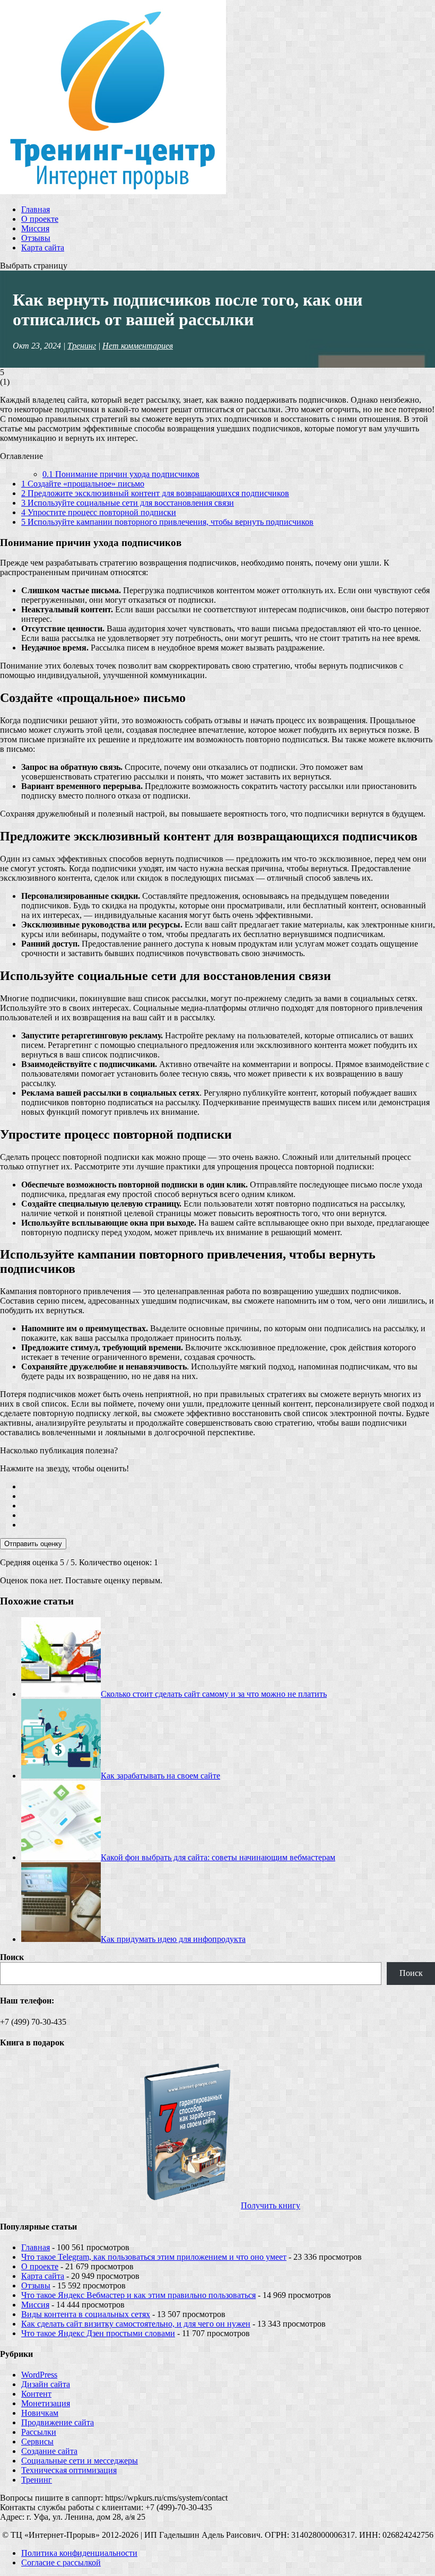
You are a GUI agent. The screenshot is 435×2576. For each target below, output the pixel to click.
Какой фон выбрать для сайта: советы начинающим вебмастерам (218, 1857)
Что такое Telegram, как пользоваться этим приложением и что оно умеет (154, 2257)
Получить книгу (271, 2205)
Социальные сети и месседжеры (80, 2461)
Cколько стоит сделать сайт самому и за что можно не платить (214, 1694)
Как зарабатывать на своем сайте (160, 1776)
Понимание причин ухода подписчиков (121, 474)
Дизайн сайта (46, 2384)
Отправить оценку (33, 1544)
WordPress (39, 2375)
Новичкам (40, 2413)
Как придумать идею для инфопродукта (173, 1939)
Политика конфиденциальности (79, 2553)
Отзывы (36, 238)
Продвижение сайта (58, 2422)
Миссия (35, 228)
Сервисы (37, 2441)
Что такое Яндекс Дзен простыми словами (98, 2333)
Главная (36, 209)
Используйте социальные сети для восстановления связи (128, 503)
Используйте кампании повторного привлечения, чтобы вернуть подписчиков (167, 522)
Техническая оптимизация (69, 2470)
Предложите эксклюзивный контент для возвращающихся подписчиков (155, 493)
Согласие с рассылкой (61, 2562)
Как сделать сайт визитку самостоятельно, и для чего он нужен (136, 2324)
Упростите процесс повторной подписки (99, 512)
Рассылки (39, 2432)
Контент (36, 2394)
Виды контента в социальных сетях (86, 2314)
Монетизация (46, 2403)
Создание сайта (49, 2451)
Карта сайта (43, 248)
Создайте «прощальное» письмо (83, 484)
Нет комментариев (138, 346)
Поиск (12, 1957)
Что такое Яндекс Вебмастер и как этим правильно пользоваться (138, 2295)
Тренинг (82, 346)
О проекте (40, 219)
